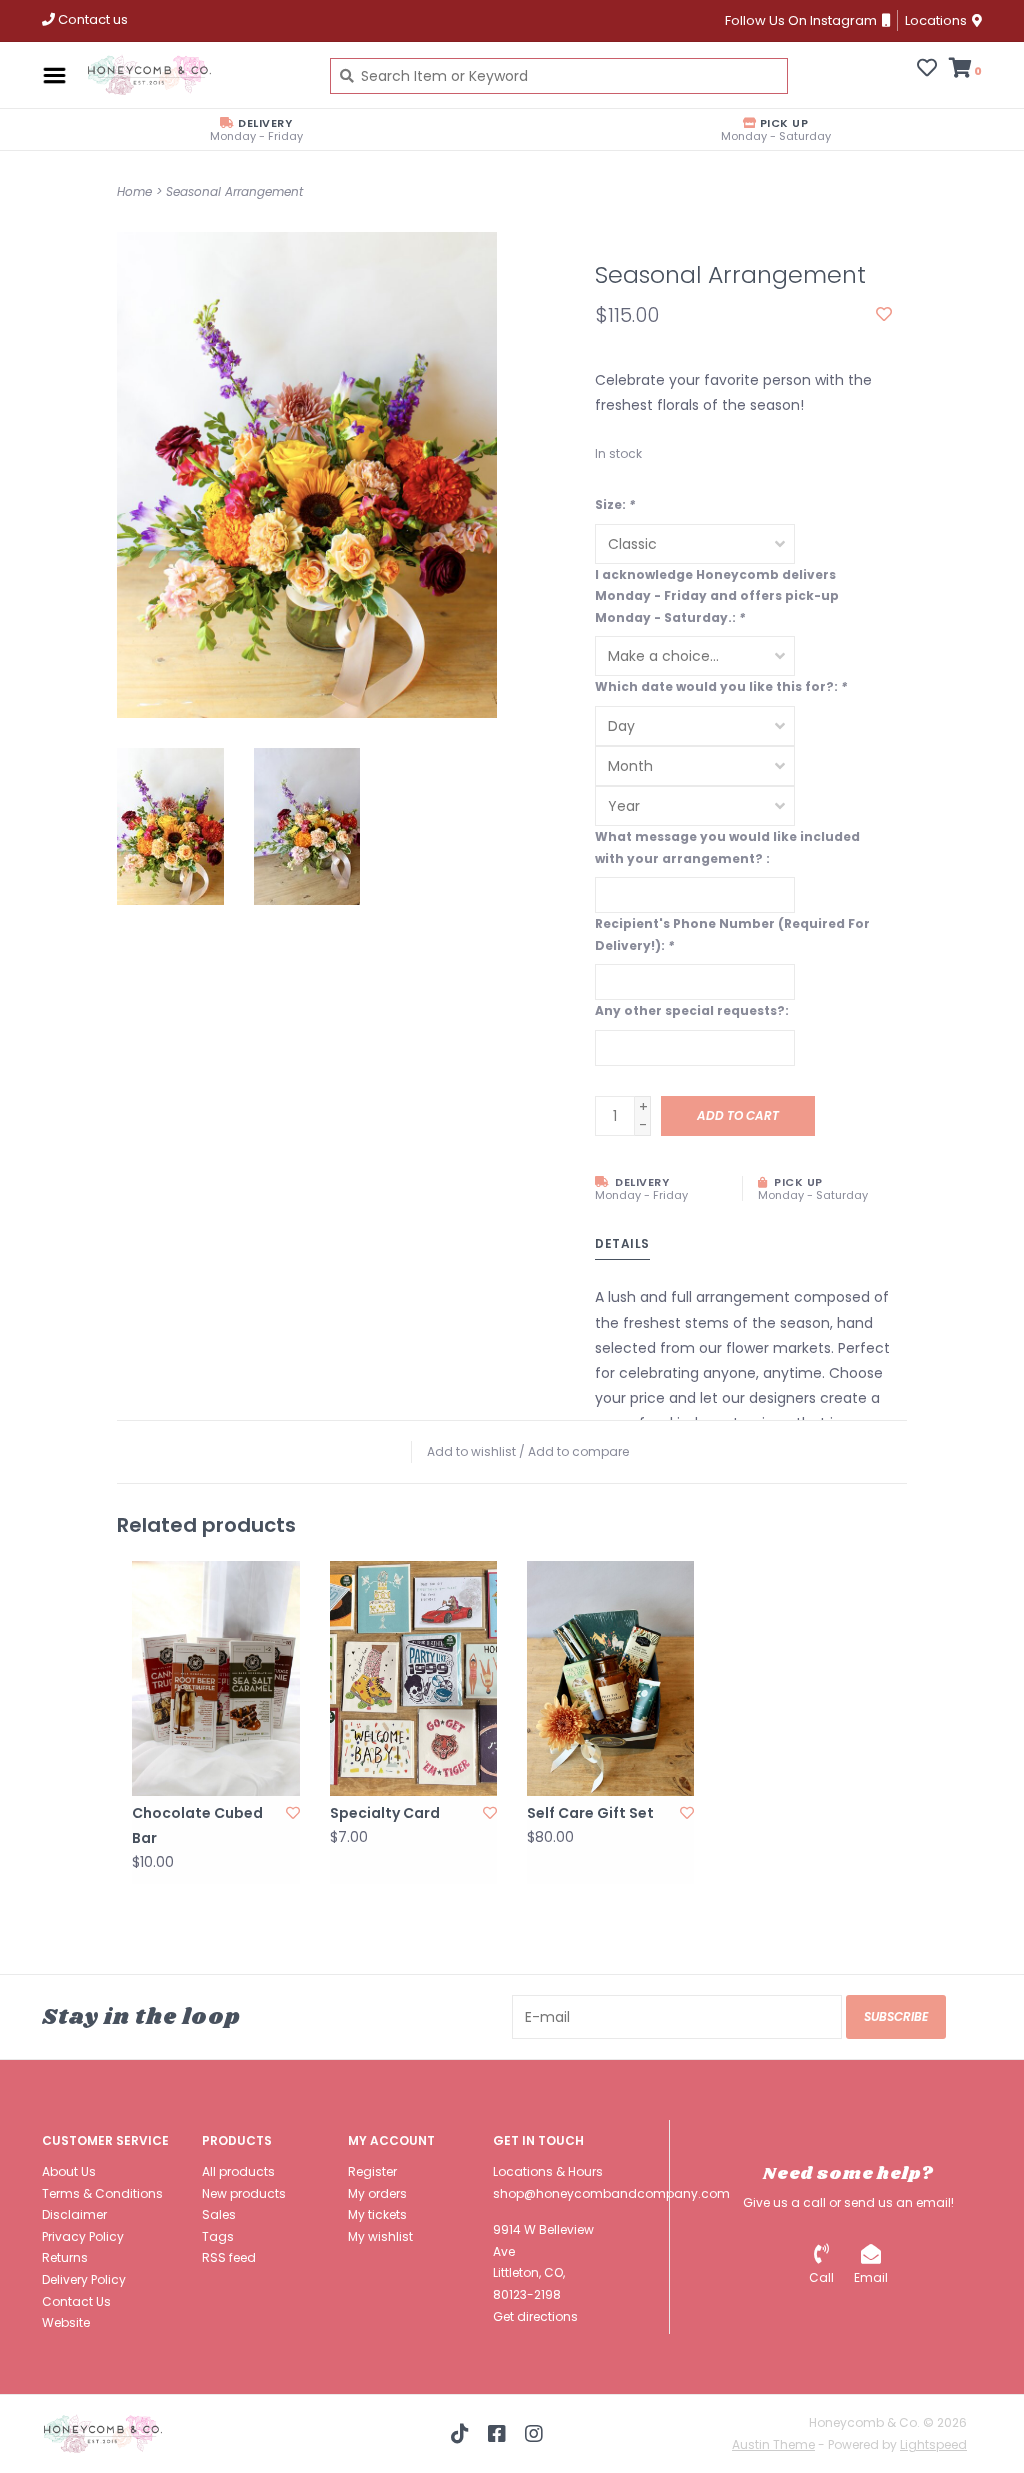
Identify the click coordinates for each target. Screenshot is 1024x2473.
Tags (218, 2236)
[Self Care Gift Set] (610, 1678)
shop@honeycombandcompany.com (611, 2193)
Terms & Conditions (102, 2193)
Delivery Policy (84, 2279)
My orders (377, 2193)
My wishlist (380, 2236)
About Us (69, 2171)
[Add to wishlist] (884, 315)
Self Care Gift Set (590, 1813)
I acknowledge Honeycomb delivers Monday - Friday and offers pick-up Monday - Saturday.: (717, 596)
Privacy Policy (83, 2236)
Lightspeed (933, 2444)
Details (622, 1243)
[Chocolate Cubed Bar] (215, 1678)
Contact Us (76, 2301)
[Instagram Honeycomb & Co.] (534, 2434)
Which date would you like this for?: (721, 686)
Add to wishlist (471, 1451)
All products (238, 2171)
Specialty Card (385, 1813)
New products (244, 2193)
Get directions (535, 2316)
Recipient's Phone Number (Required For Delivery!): (732, 934)
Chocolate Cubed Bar (197, 1825)
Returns (65, 2257)
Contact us (91, 19)
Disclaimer (74, 2214)
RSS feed (229, 2257)
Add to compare (578, 1451)
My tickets (377, 2214)
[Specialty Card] (413, 1678)
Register (372, 2171)
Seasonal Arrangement (234, 191)
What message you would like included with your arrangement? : (727, 847)
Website (66, 2322)
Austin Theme (773, 2444)
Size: (615, 504)
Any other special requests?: (692, 1010)
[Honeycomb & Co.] (193, 75)
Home (134, 191)
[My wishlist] (927, 70)
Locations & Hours (548, 2171)
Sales (219, 2214)
